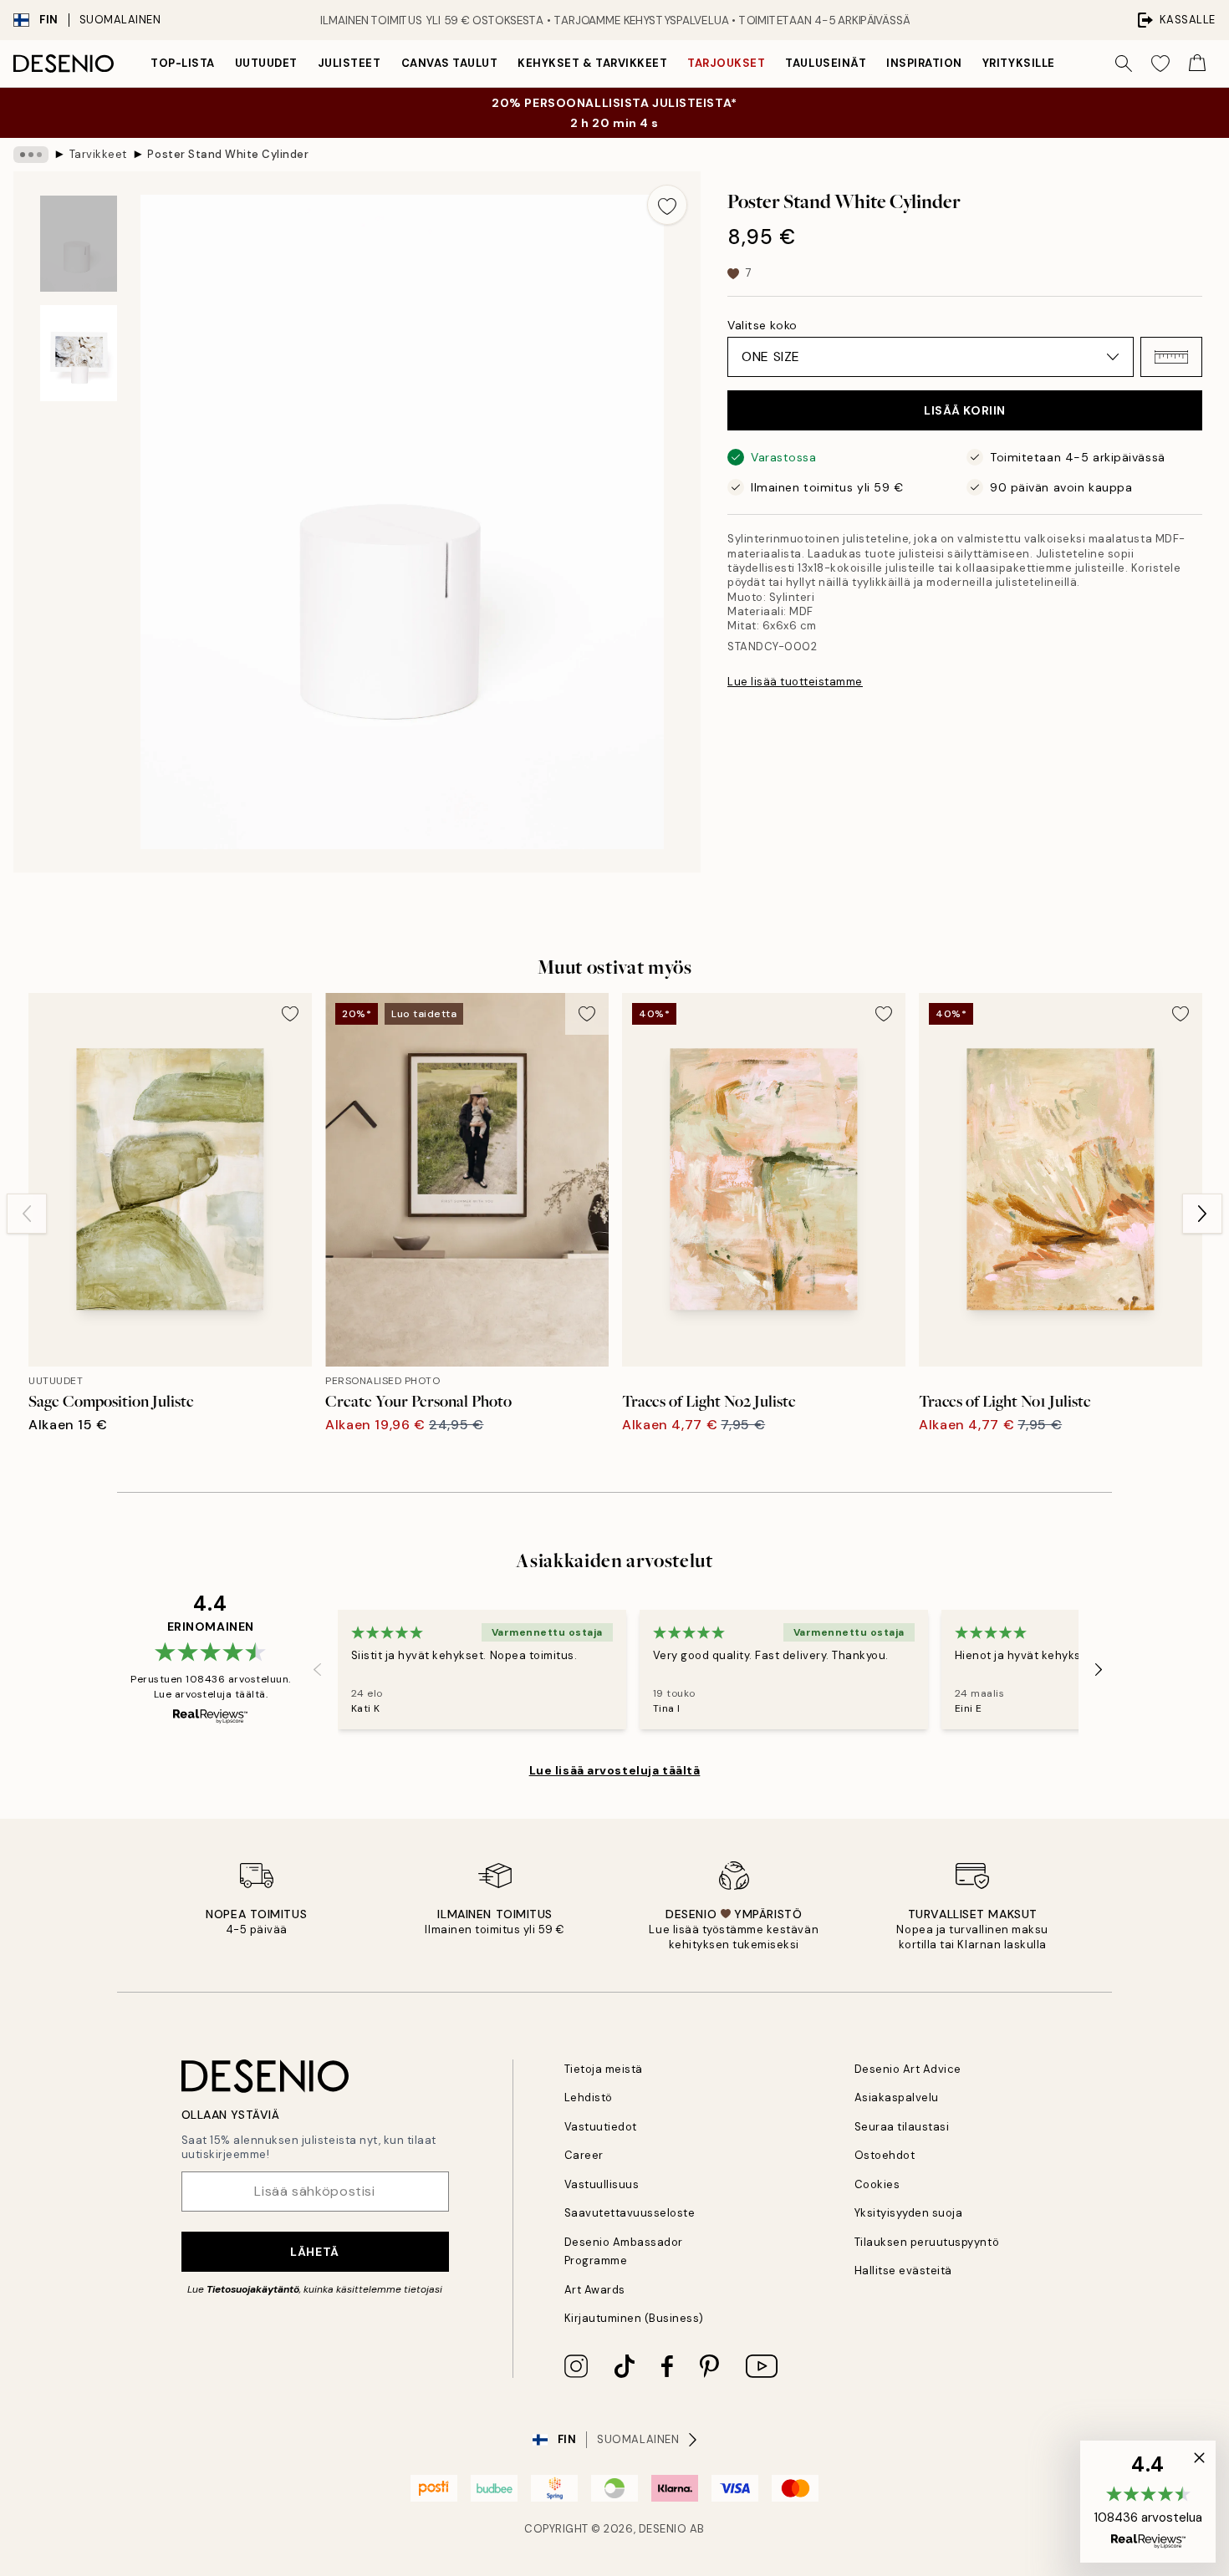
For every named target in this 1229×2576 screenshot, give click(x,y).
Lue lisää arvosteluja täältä (615, 1770)
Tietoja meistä (604, 2069)
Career (584, 2155)
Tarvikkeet (98, 154)
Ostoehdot (885, 2155)
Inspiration (924, 63)
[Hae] (1124, 64)
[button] (1171, 357)
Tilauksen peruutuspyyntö (927, 2242)
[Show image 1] (79, 244)
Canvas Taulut (450, 63)
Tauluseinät (826, 63)
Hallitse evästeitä (903, 2271)
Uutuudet (266, 63)
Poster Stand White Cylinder (228, 154)
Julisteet (349, 63)
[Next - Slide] (1202, 1214)
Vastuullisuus (602, 2184)
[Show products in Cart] (1197, 64)
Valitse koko (762, 325)
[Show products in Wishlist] (1160, 64)
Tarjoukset (726, 63)
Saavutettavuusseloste (630, 2213)
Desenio (663, 2529)
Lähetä (314, 2252)
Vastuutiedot (601, 2127)
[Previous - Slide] (27, 1214)
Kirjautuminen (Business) (634, 2318)
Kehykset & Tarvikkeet (592, 63)
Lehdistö (589, 2097)
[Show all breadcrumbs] (31, 155)
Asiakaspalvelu (897, 2097)
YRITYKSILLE (1019, 63)
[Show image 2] (79, 353)
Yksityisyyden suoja (909, 2213)
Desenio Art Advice (908, 2069)
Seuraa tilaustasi (902, 2127)
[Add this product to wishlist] (667, 205)
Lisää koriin (965, 410)
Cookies (877, 2184)
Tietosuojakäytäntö (253, 2289)
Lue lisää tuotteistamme (795, 682)
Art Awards (595, 2290)
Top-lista (183, 63)
